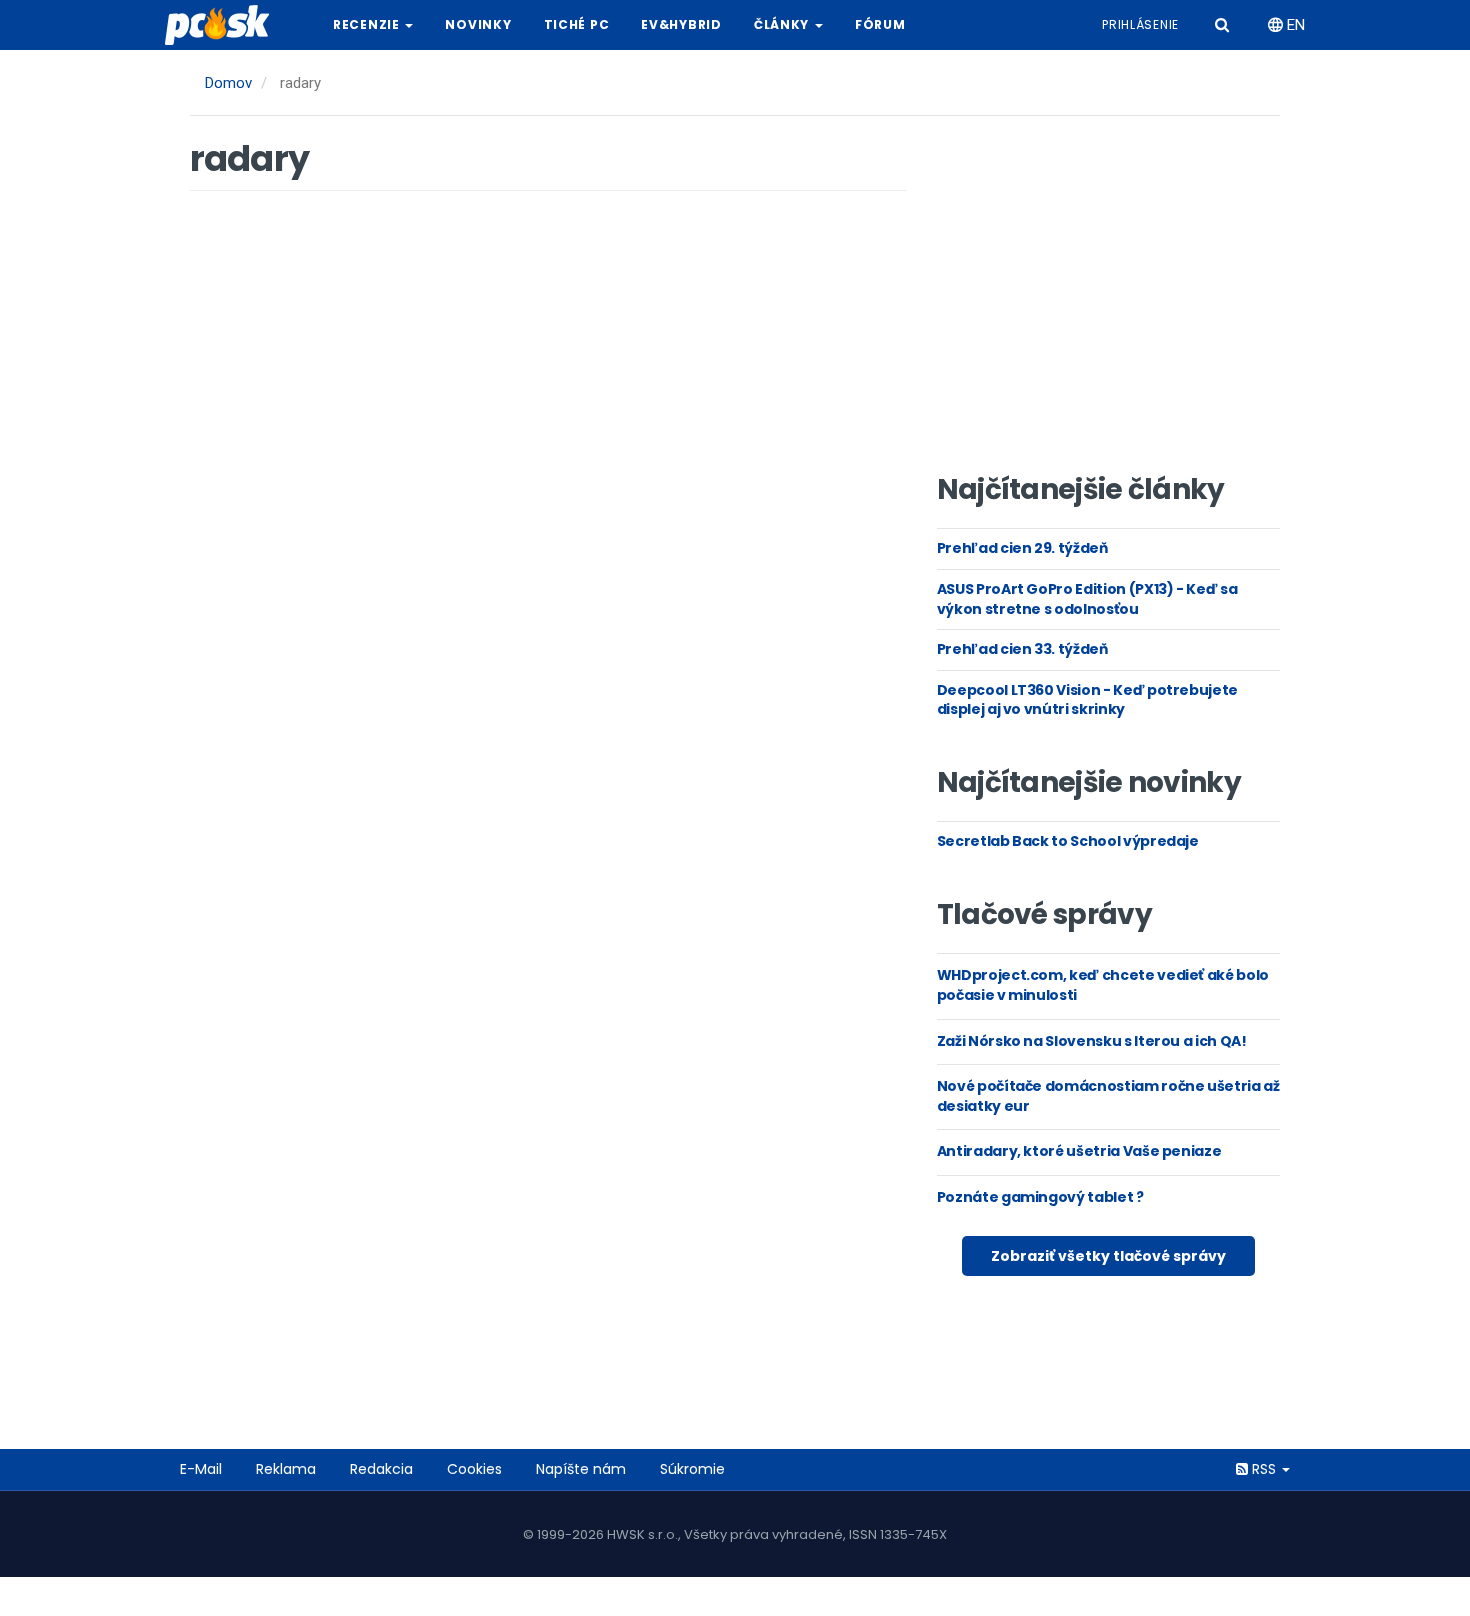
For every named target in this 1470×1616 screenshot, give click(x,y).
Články (783, 24)
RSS (1264, 1469)
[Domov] (225, 25)
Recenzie (368, 24)
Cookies (474, 1469)
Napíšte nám (581, 1469)
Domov (228, 83)
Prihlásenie (1140, 24)
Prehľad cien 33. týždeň (1022, 649)
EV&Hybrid (681, 24)
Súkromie (692, 1469)
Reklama (286, 1469)
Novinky (478, 24)
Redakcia (381, 1469)
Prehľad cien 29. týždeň (1022, 548)
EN (1294, 25)
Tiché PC (577, 24)
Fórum (880, 24)
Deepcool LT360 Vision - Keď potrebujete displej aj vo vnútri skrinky (1087, 700)
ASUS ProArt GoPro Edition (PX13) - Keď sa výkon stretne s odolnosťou (1087, 599)
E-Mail (201, 1469)
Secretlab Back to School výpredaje (1068, 841)
